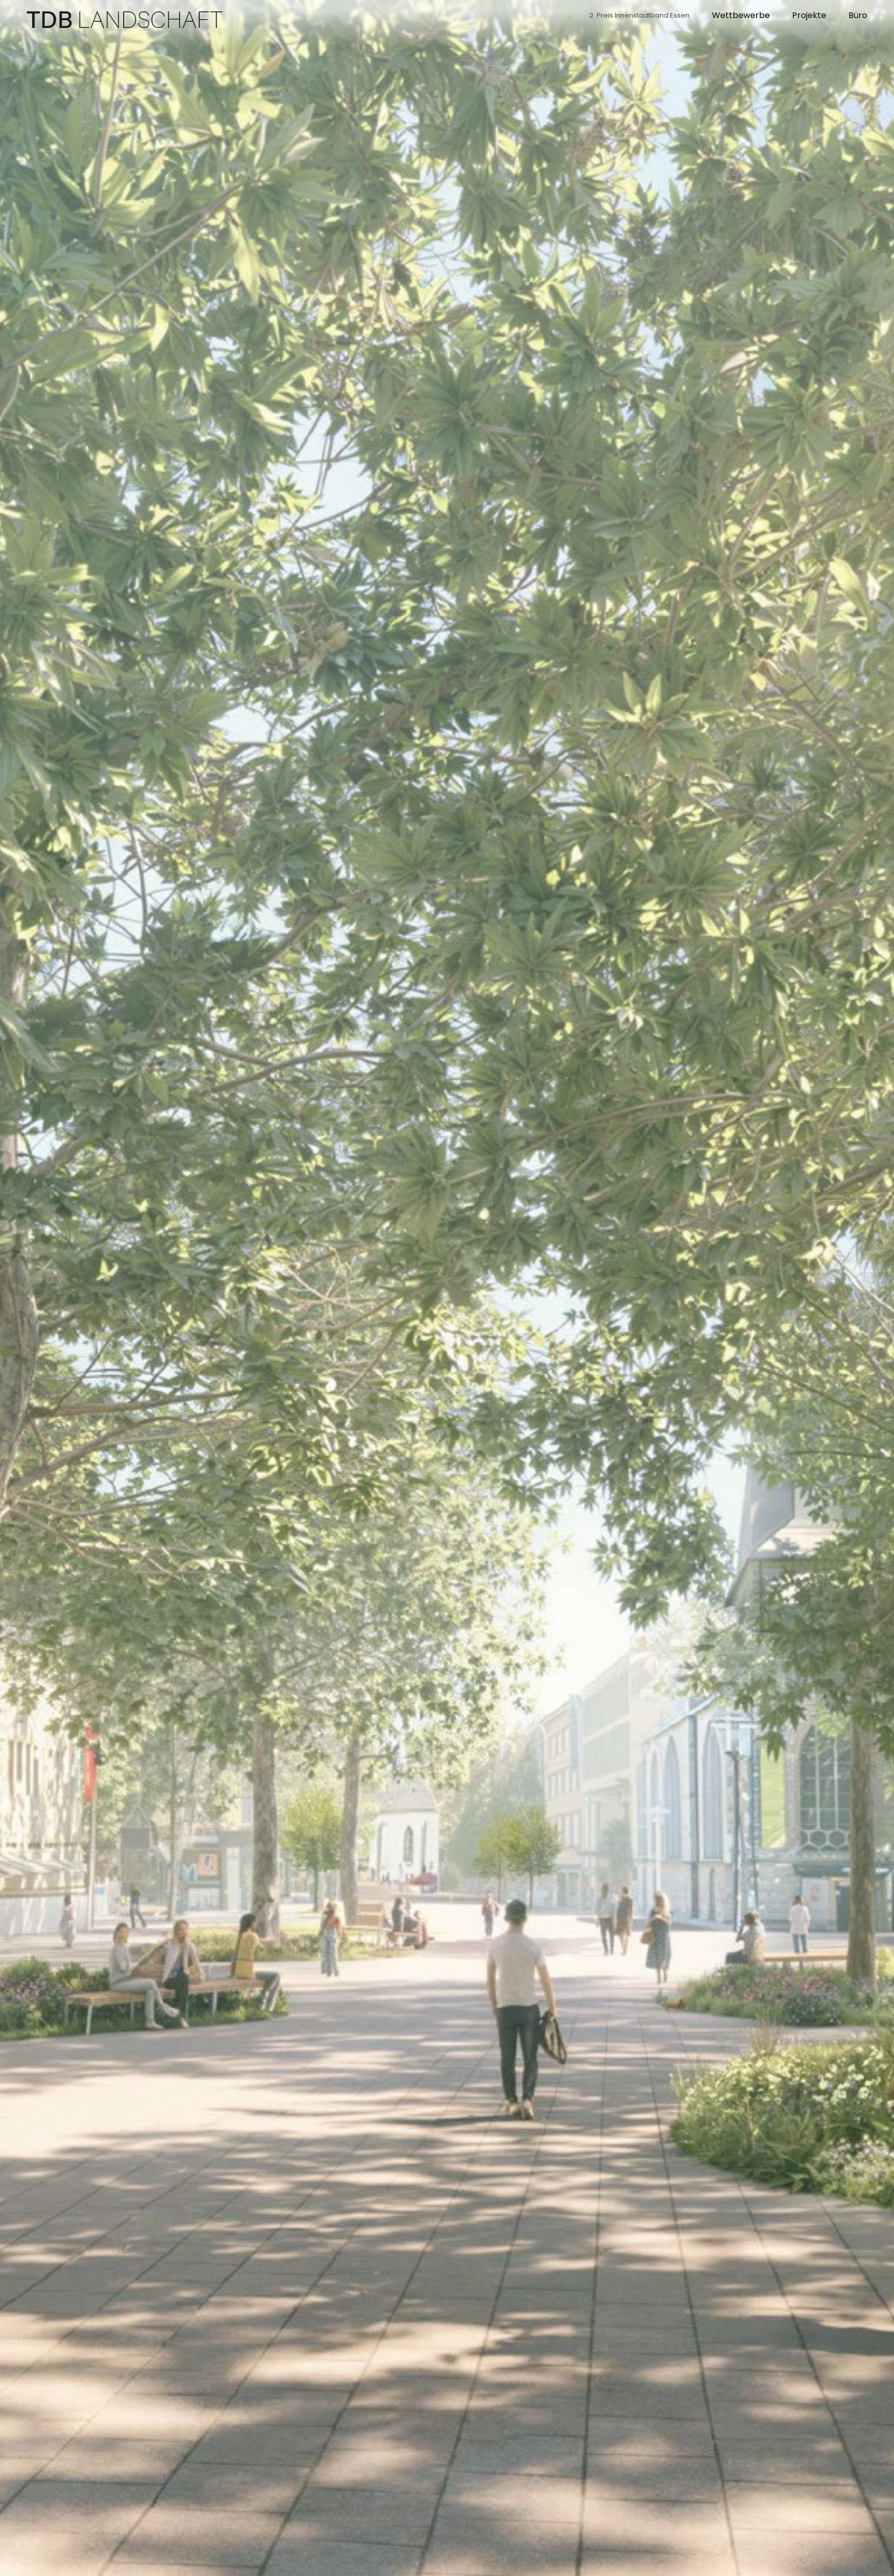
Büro (858, 15)
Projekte (809, 15)
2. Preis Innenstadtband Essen (639, 15)
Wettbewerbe (741, 15)
